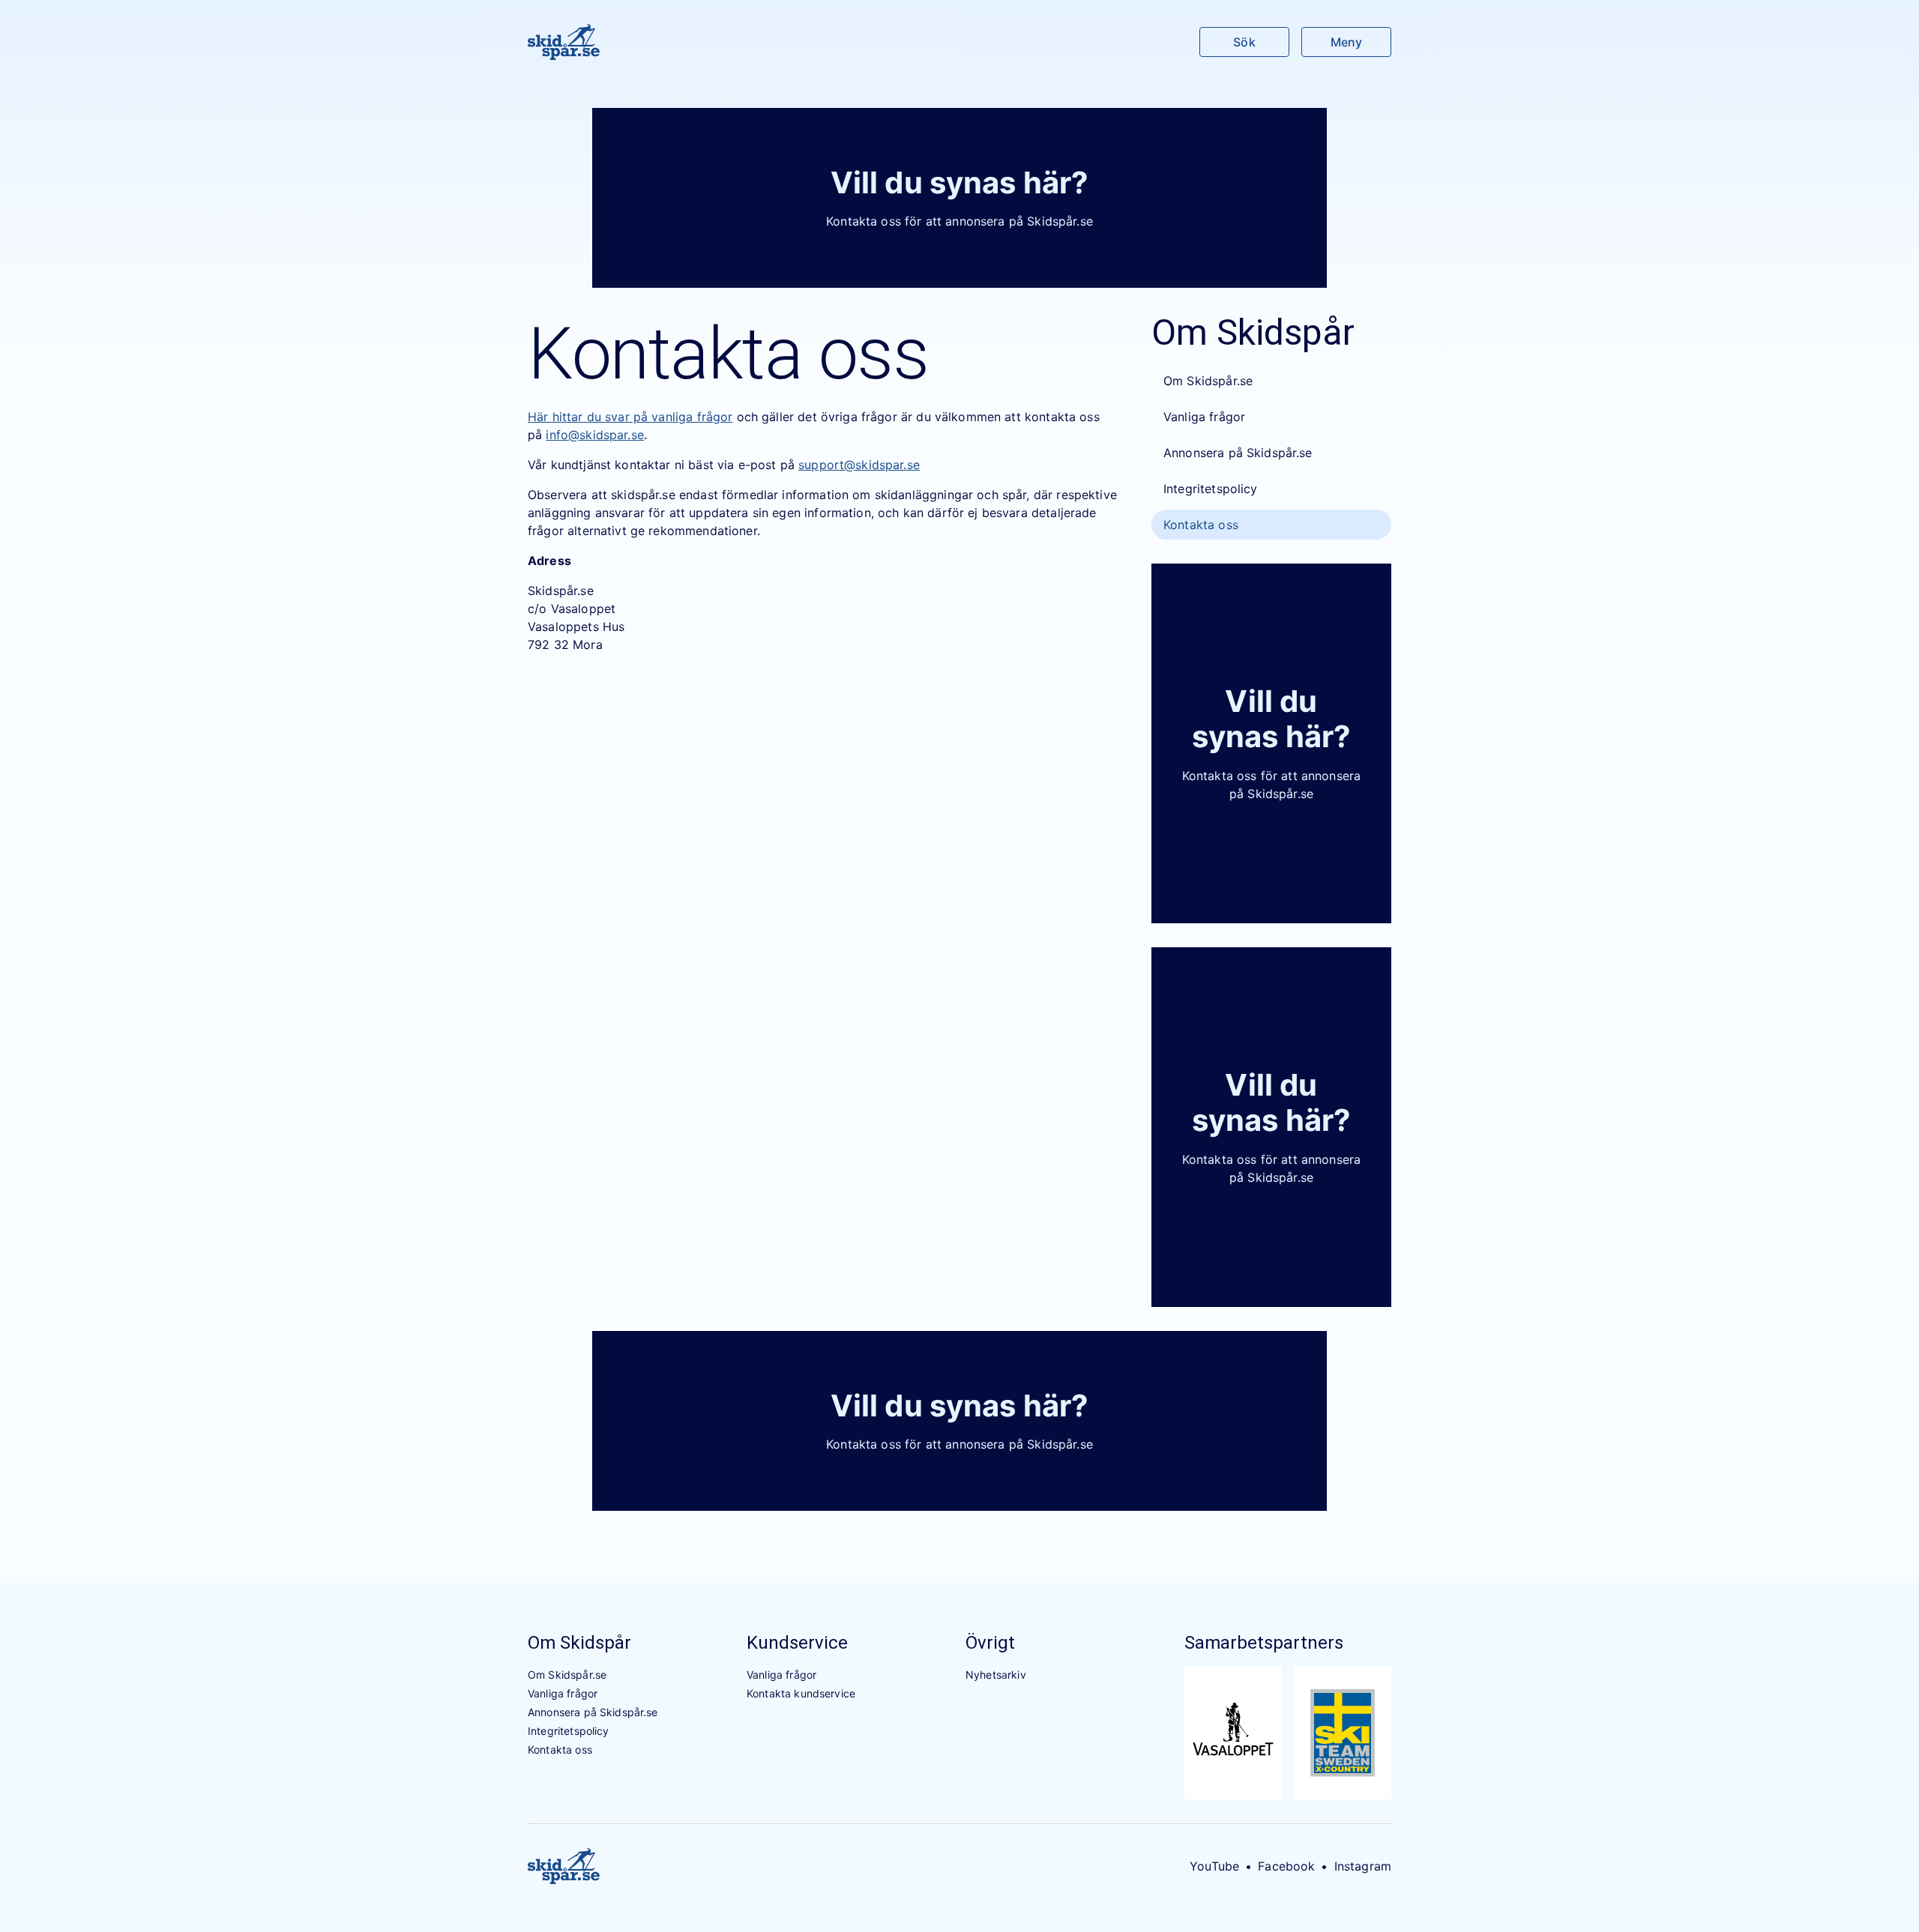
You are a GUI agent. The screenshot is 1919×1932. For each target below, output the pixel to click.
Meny (1346, 42)
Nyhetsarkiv (996, 1675)
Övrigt (990, 1643)
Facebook (1286, 1866)
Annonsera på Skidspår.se (1238, 453)
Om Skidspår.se (1208, 381)
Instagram (1363, 1866)
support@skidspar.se (859, 465)
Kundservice (797, 1643)
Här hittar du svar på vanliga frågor (630, 417)
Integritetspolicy (1211, 489)
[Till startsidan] (564, 42)
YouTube (1214, 1866)
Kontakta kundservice (801, 1693)
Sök (1244, 42)
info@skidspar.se (594, 435)
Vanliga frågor (1204, 417)
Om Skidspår (579, 1643)
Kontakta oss (1201, 525)
